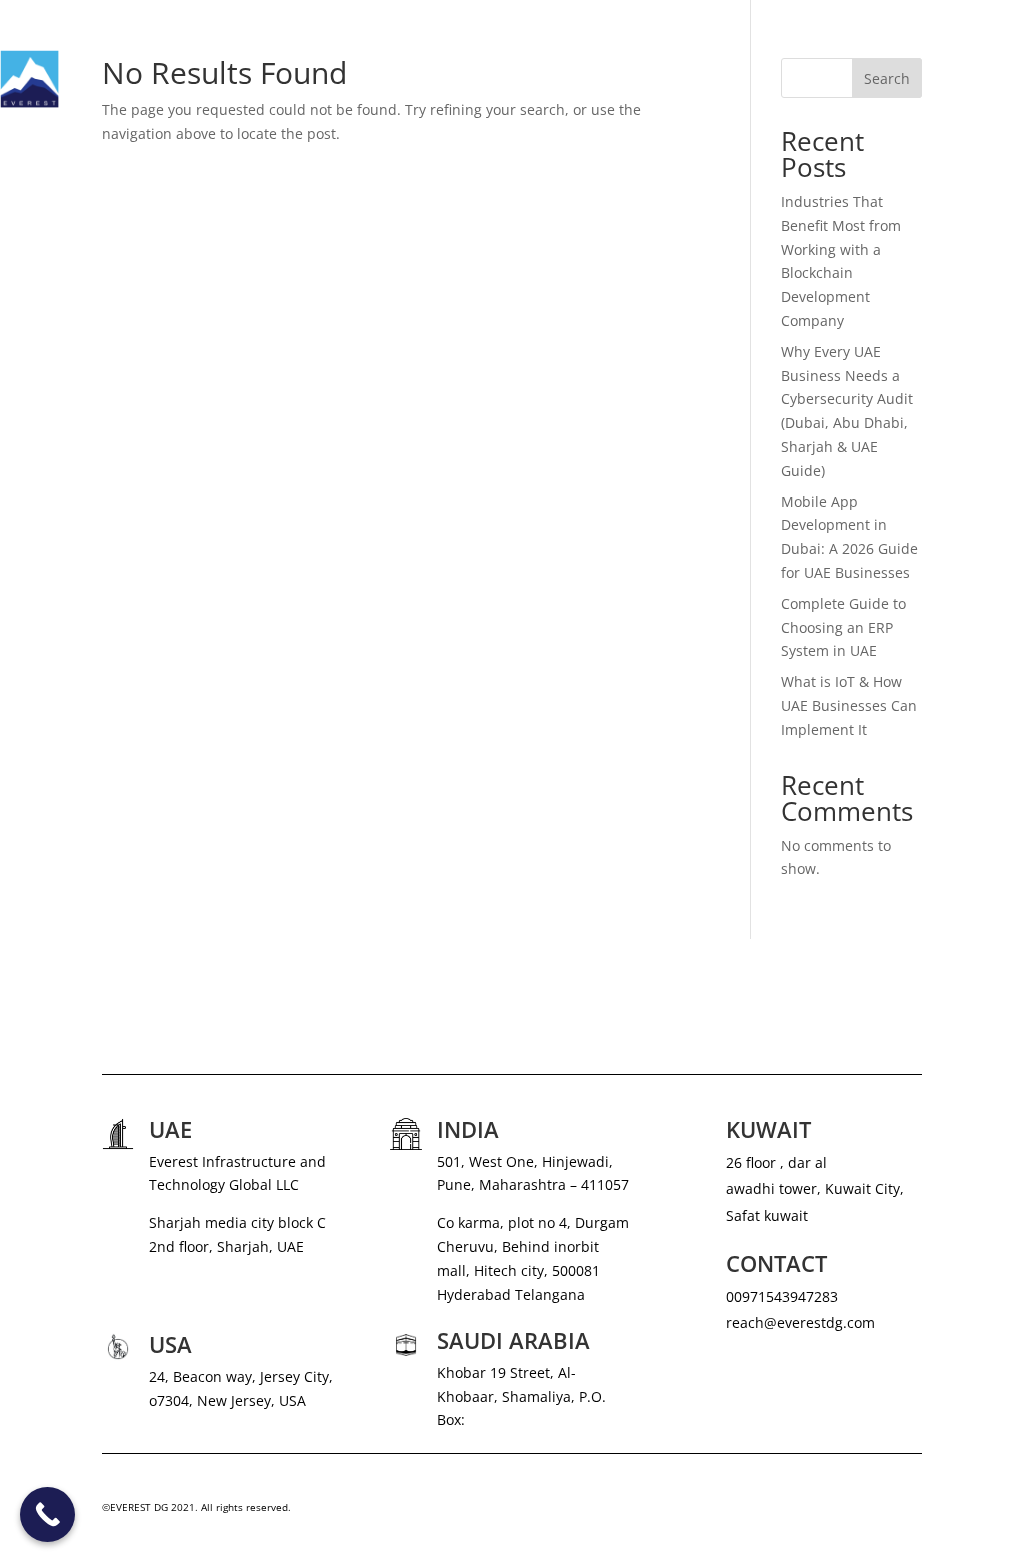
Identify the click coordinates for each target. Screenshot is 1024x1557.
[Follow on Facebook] (866, 1512)
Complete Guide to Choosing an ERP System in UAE (843, 627)
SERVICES (714, 41)
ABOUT (638, 41)
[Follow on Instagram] (826, 1512)
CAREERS (935, 41)
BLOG (1005, 41)
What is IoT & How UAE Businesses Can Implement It (849, 705)
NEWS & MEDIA (835, 41)
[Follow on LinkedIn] (906, 1512)
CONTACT (992, 117)
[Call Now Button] (47, 1514)
